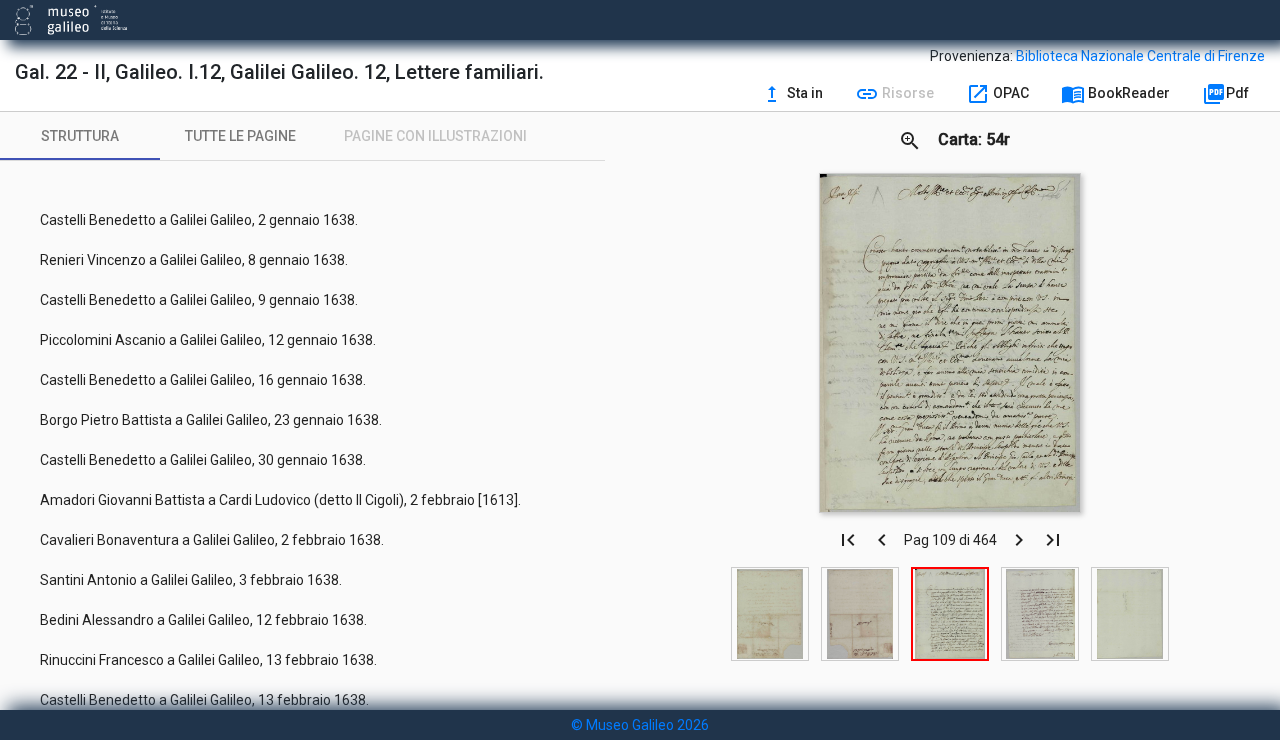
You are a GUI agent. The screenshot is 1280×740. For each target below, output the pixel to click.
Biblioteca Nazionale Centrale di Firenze (1140, 56)
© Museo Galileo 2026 (640, 725)
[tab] (80, 136)
